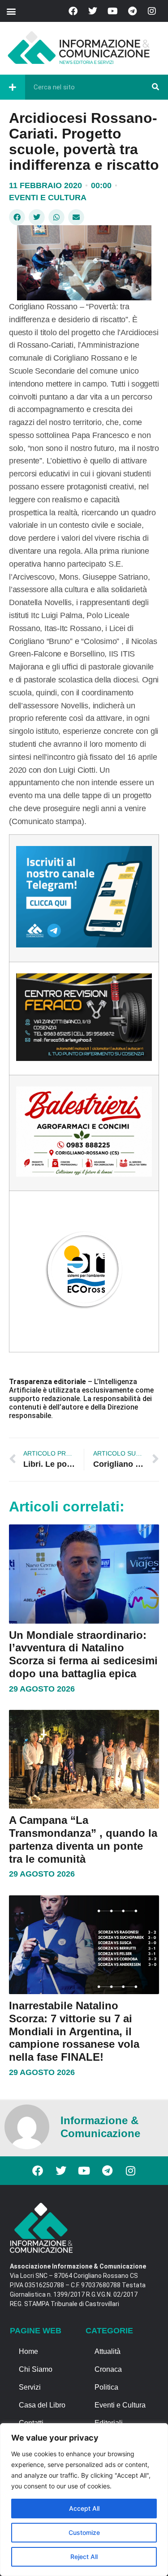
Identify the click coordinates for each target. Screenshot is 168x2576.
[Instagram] (152, 11)
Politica (106, 2387)
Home (28, 2351)
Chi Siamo (36, 2369)
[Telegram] (132, 11)
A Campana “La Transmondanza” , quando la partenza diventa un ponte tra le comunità (83, 1839)
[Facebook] (73, 11)
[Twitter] (93, 11)
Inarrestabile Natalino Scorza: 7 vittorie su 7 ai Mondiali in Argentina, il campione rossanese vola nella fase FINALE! (74, 2031)
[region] (84, 2500)
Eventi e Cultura (48, 198)
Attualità (108, 2351)
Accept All (84, 2508)
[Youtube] (112, 11)
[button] (11, 11)
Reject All (84, 2557)
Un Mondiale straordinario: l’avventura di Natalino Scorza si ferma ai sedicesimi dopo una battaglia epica (83, 1654)
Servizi (30, 2387)
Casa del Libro (42, 2405)
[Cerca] (155, 87)
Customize (84, 2532)
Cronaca (108, 2369)
